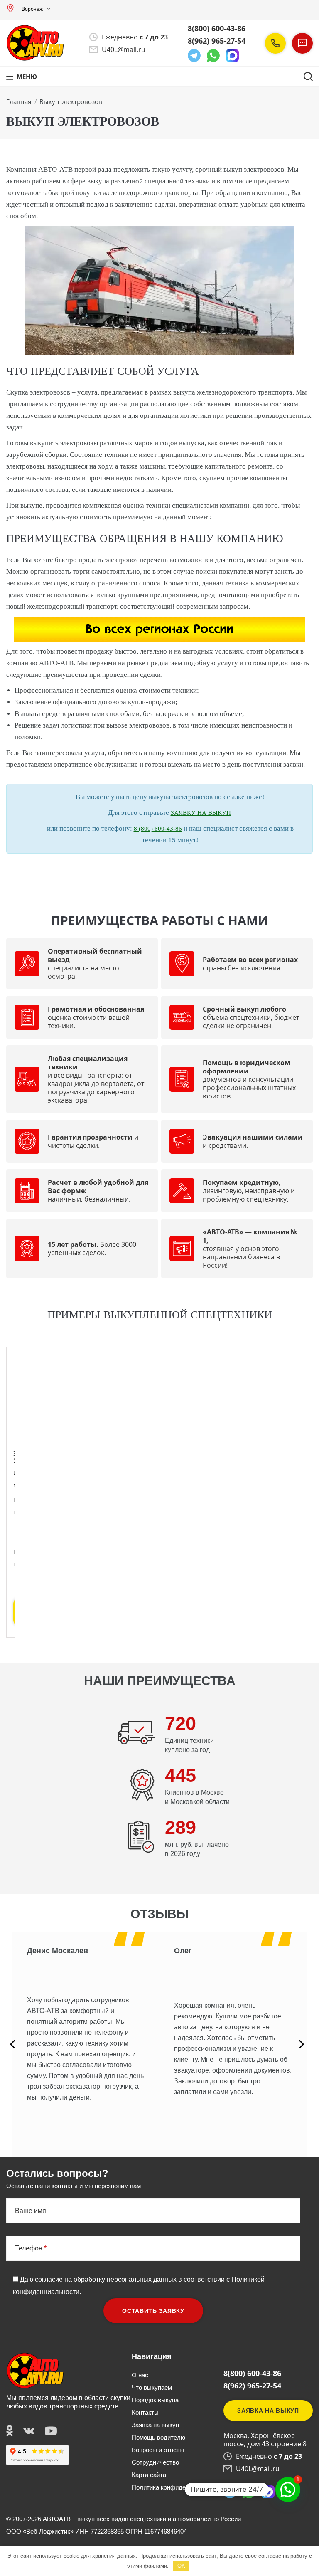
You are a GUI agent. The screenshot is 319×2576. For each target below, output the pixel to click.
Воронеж (32, 9)
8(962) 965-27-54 (217, 41)
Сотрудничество (155, 2462)
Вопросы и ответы (158, 2450)
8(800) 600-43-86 (217, 28)
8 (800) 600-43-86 (158, 829)
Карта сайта (149, 2475)
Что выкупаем (152, 2387)
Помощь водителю (158, 2437)
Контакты (145, 2412)
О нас (140, 2375)
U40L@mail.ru (124, 49)
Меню (27, 76)
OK (181, 2566)
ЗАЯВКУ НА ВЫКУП (201, 813)
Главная (19, 101)
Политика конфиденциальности (177, 2487)
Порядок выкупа (155, 2400)
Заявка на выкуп (155, 2425)
